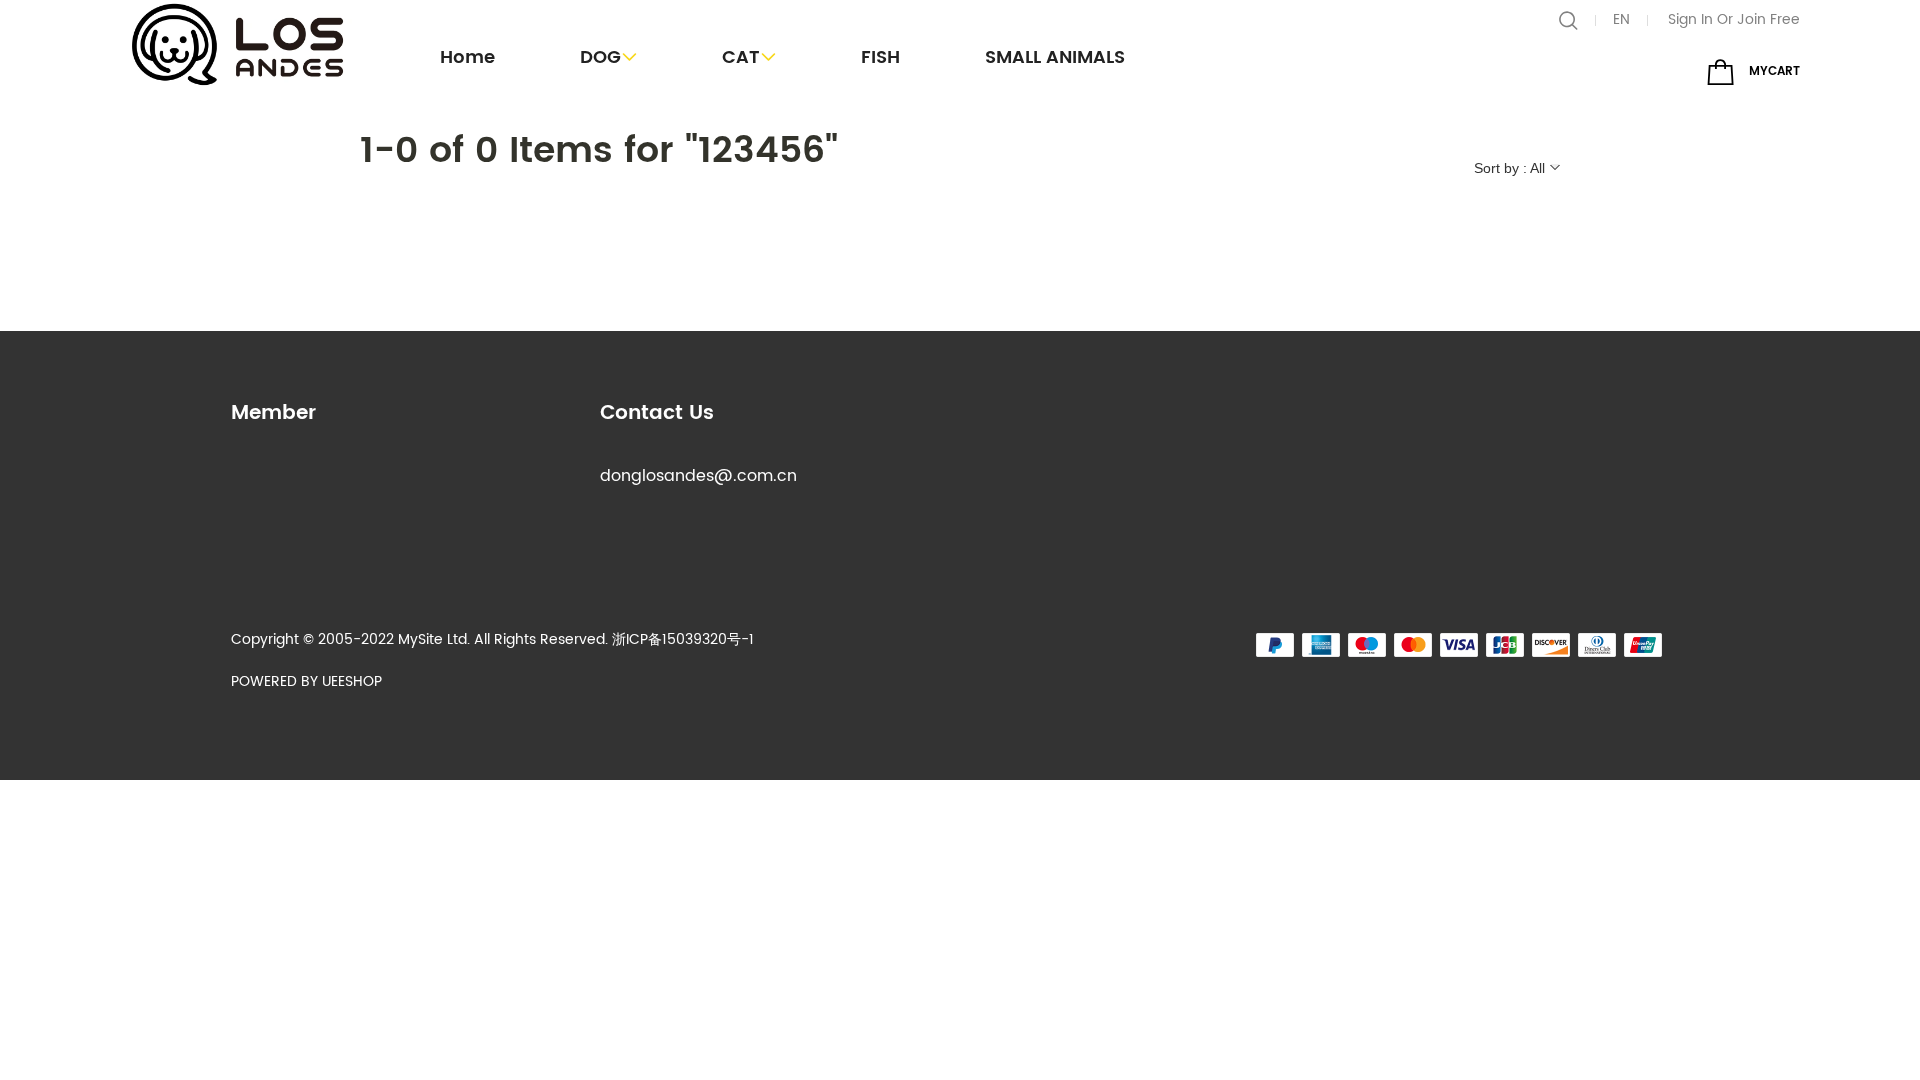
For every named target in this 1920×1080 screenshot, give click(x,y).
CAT (741, 57)
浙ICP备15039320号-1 (683, 639)
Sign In (1690, 19)
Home (467, 57)
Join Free (1768, 19)
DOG (600, 57)
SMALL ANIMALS (1055, 57)
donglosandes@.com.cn (698, 476)
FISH (880, 57)
